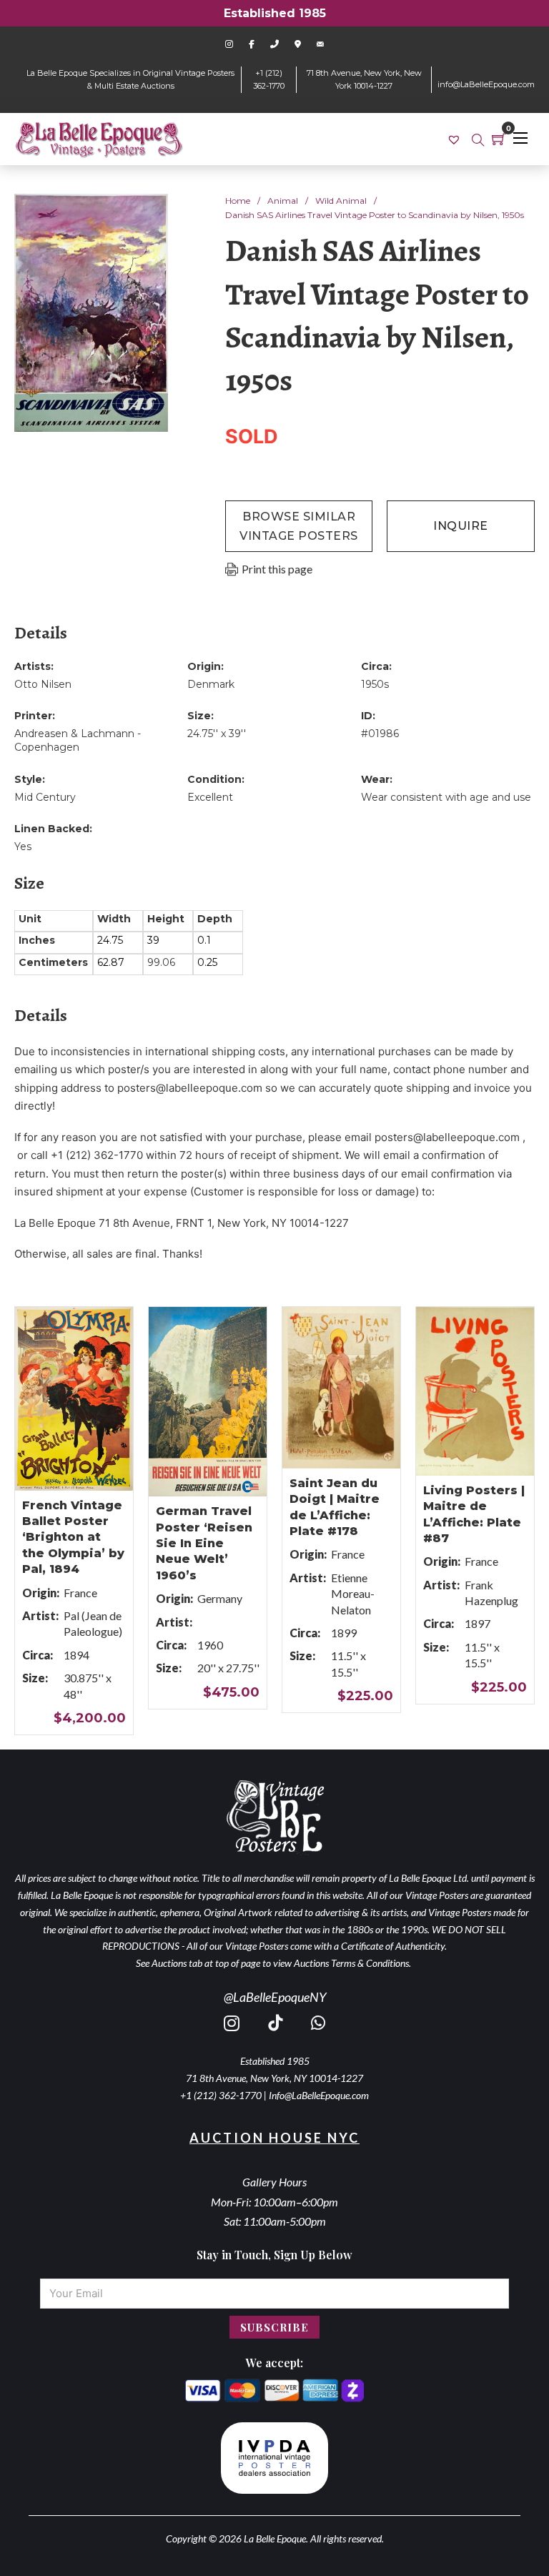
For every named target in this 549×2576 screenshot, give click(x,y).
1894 (76, 1655)
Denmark (211, 684)
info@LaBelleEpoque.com (486, 84)
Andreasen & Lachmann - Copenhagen (78, 741)
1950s (375, 684)
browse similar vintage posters (299, 526)
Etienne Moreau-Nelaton (353, 1594)
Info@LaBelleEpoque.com (319, 2095)
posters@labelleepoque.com (190, 1088)
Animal (283, 201)
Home (238, 201)
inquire (461, 526)
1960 (210, 1645)
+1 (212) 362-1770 (221, 2095)
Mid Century (45, 797)
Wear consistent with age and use (446, 797)
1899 (344, 1633)
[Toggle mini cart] (499, 139)
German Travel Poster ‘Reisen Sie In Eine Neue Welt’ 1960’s (204, 1543)
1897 (478, 1623)
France (80, 1593)
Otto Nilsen (43, 684)
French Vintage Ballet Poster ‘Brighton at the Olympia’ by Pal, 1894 (73, 1538)
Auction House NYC (274, 2138)
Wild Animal (341, 201)
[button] (149, 213)
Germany (220, 1598)
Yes (23, 847)
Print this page (277, 569)
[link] (456, 139)
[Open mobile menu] (520, 138)
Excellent (210, 797)
